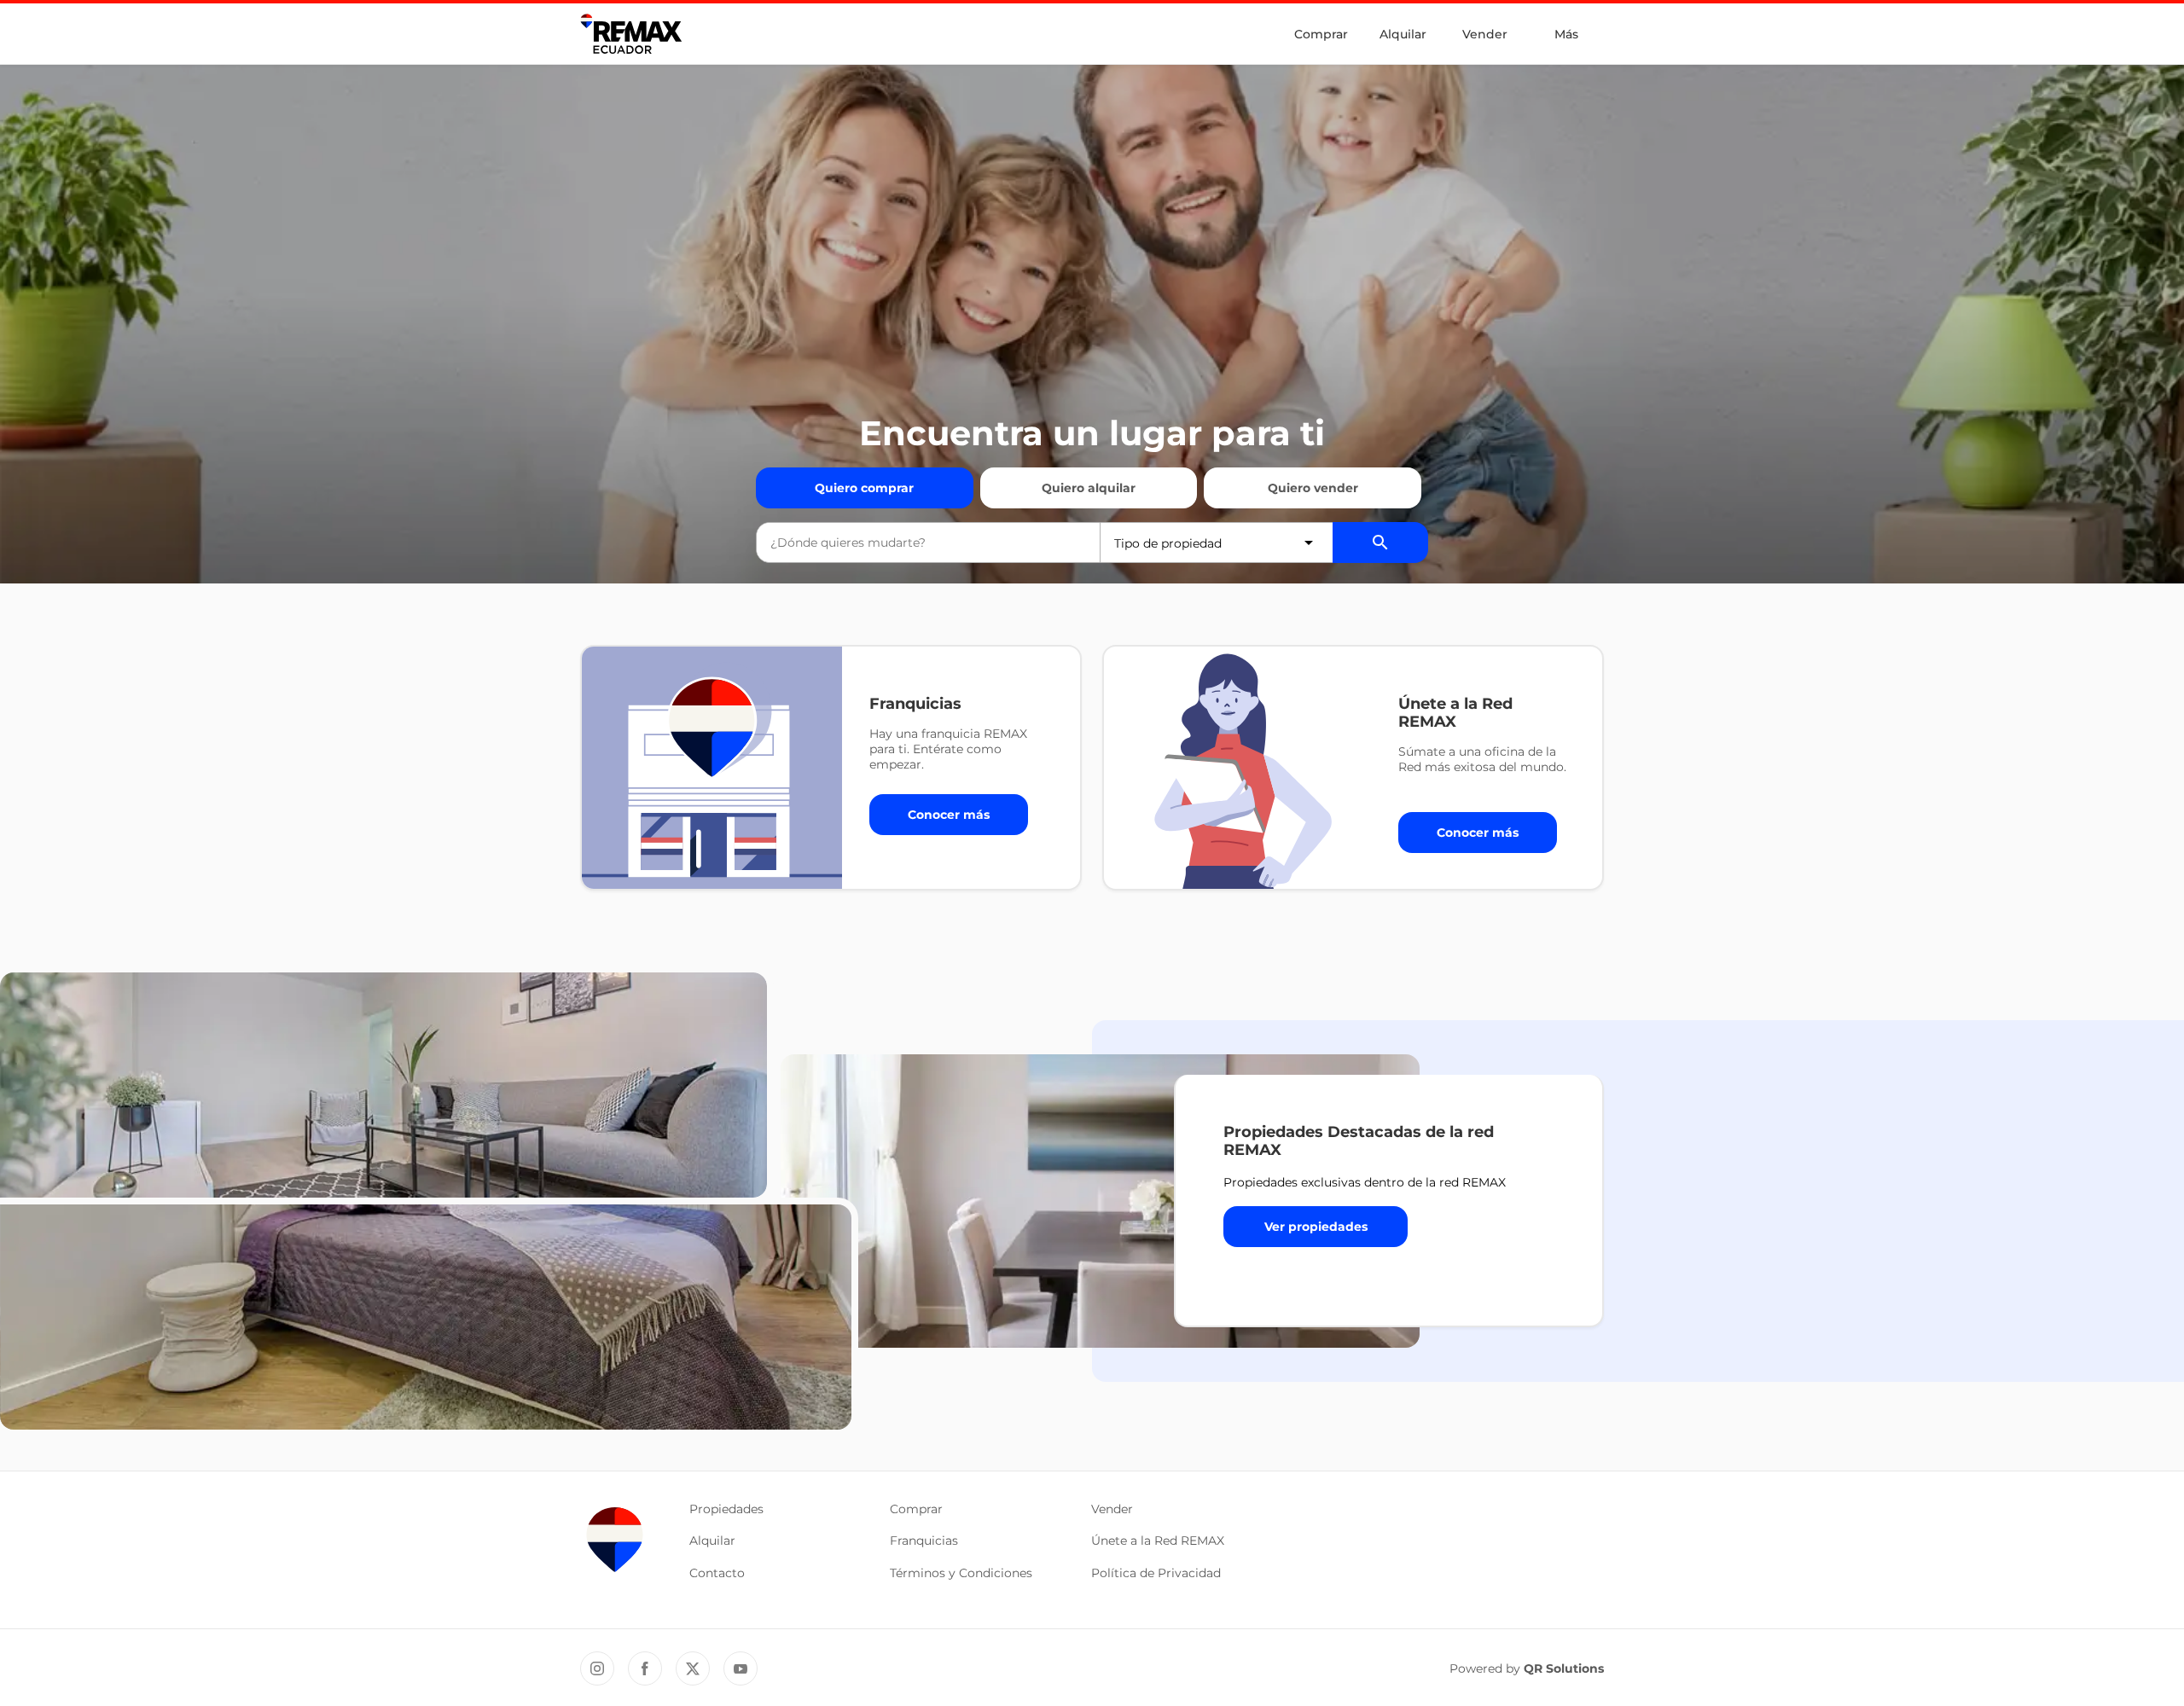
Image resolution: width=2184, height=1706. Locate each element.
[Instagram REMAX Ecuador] (597, 1668)
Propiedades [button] (726, 1509)
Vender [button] (1112, 1509)
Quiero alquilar (1089, 488)
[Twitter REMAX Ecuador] (693, 1668)
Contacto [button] (717, 1573)
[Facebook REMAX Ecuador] (645, 1668)
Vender (1485, 34)
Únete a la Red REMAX (1158, 1541)
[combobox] (928, 543)
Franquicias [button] (924, 1541)
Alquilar (1403, 34)
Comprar (1321, 34)
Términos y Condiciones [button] (961, 1573)
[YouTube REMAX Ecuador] (741, 1668)
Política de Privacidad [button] (1156, 1573)
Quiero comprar (864, 488)
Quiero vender (1313, 488)
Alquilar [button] (712, 1541)
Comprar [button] (916, 1509)
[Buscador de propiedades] (1380, 543)
